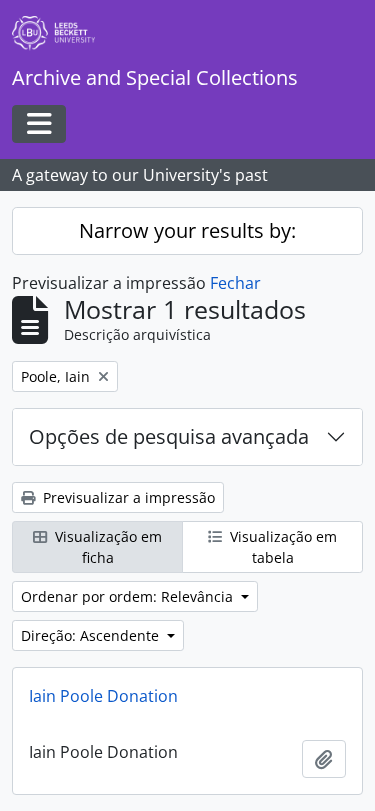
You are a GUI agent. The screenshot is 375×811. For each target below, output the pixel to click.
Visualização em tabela (281, 547)
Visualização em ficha (106, 547)
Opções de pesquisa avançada (169, 436)
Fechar (235, 283)
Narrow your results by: (187, 230)
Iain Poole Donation (103, 696)
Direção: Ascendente (92, 635)
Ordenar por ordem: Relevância (129, 596)
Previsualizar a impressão (127, 497)
